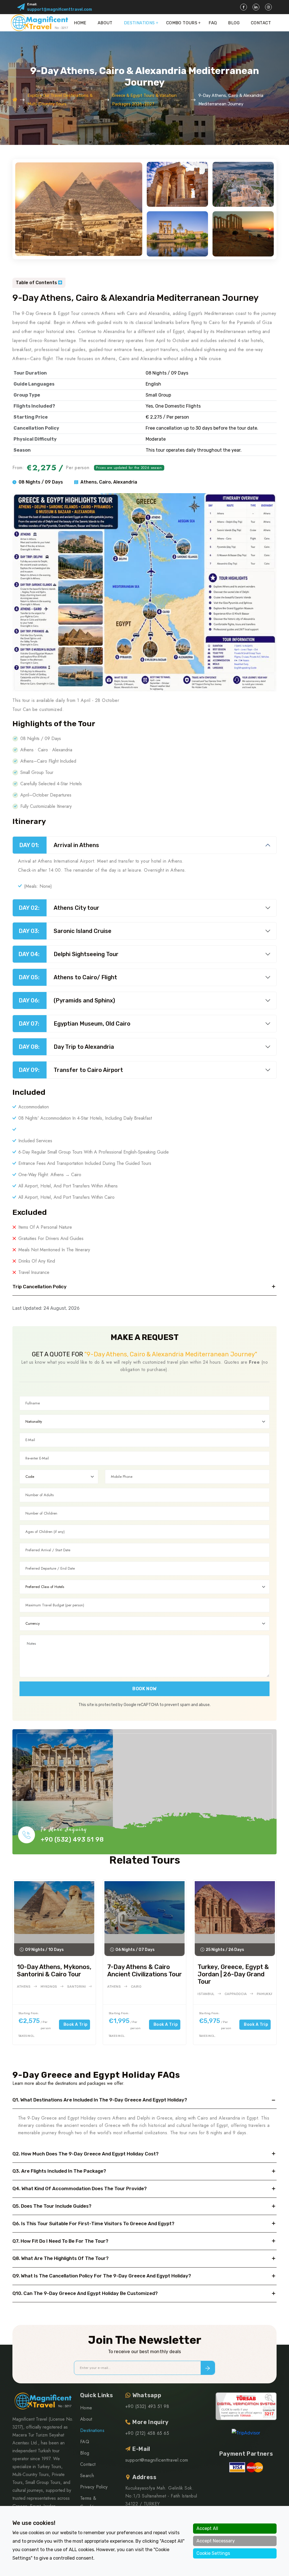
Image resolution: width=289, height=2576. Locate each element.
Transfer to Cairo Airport (71, 1070)
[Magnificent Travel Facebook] (244, 7)
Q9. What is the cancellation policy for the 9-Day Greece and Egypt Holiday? (102, 2276)
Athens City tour (59, 908)
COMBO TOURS (182, 23)
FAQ (213, 23)
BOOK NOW (144, 1689)
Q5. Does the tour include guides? (52, 2206)
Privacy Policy (94, 2487)
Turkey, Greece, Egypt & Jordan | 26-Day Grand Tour (233, 1974)
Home (80, 23)
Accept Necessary (216, 2541)
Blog (234, 23)
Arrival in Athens (59, 845)
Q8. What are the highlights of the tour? (61, 2258)
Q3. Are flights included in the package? (59, 2171)
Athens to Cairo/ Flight (68, 977)
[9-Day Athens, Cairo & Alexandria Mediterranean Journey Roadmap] (144, 592)
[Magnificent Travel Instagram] (268, 7)
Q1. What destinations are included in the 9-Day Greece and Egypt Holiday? (100, 2100)
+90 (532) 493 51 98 (72, 1839)
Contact (261, 23)
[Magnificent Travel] (39, 23)
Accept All (207, 2528)
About (105, 23)
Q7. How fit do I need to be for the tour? (60, 2241)
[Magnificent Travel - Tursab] (246, 2406)
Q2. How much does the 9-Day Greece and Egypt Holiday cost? (86, 2154)
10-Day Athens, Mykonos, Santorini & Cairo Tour (54, 1971)
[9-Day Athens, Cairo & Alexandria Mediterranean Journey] (79, 209)
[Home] (15, 100)
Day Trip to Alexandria (66, 1047)
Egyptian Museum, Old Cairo (75, 1024)
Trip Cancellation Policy (40, 1287)
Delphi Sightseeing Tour (68, 954)
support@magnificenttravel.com (60, 9)
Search (87, 2476)
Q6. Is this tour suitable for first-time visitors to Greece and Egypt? (93, 2223)
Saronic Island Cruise (65, 931)
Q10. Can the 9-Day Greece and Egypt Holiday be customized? (85, 2293)
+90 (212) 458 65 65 (147, 2433)
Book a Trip (76, 2025)
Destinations (139, 23)
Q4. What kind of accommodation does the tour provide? (80, 2188)
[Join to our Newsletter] (208, 2368)
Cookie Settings (213, 2553)
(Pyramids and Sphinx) (67, 1000)
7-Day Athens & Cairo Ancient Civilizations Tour (144, 1971)
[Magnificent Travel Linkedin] (256, 7)
